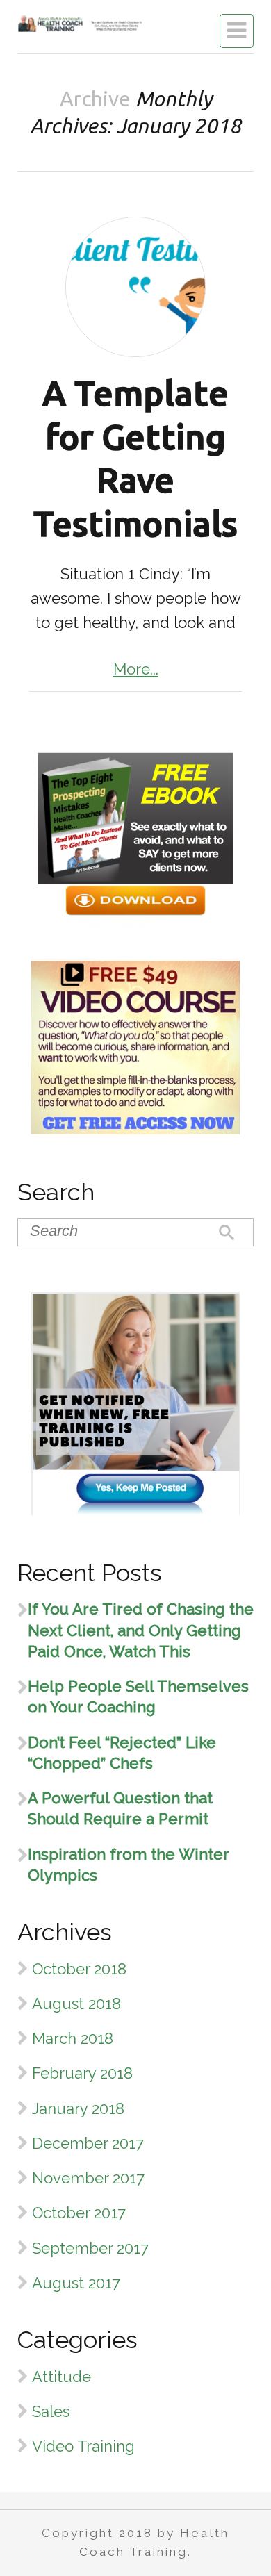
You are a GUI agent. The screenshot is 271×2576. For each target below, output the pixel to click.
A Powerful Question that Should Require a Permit (120, 1808)
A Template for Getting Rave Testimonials (135, 458)
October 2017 (79, 2213)
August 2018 (76, 2004)
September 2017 (90, 2248)
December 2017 (88, 2143)
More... (136, 669)
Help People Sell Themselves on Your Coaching (138, 1696)
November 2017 (88, 2178)
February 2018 (82, 2073)
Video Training (83, 2446)
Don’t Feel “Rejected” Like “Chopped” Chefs (122, 1753)
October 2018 (79, 1969)
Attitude (61, 2377)
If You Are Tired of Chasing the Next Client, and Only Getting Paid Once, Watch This (141, 1630)
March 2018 (73, 2038)
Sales (51, 2411)
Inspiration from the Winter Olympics (128, 1865)
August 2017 (76, 2283)
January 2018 (78, 2108)
